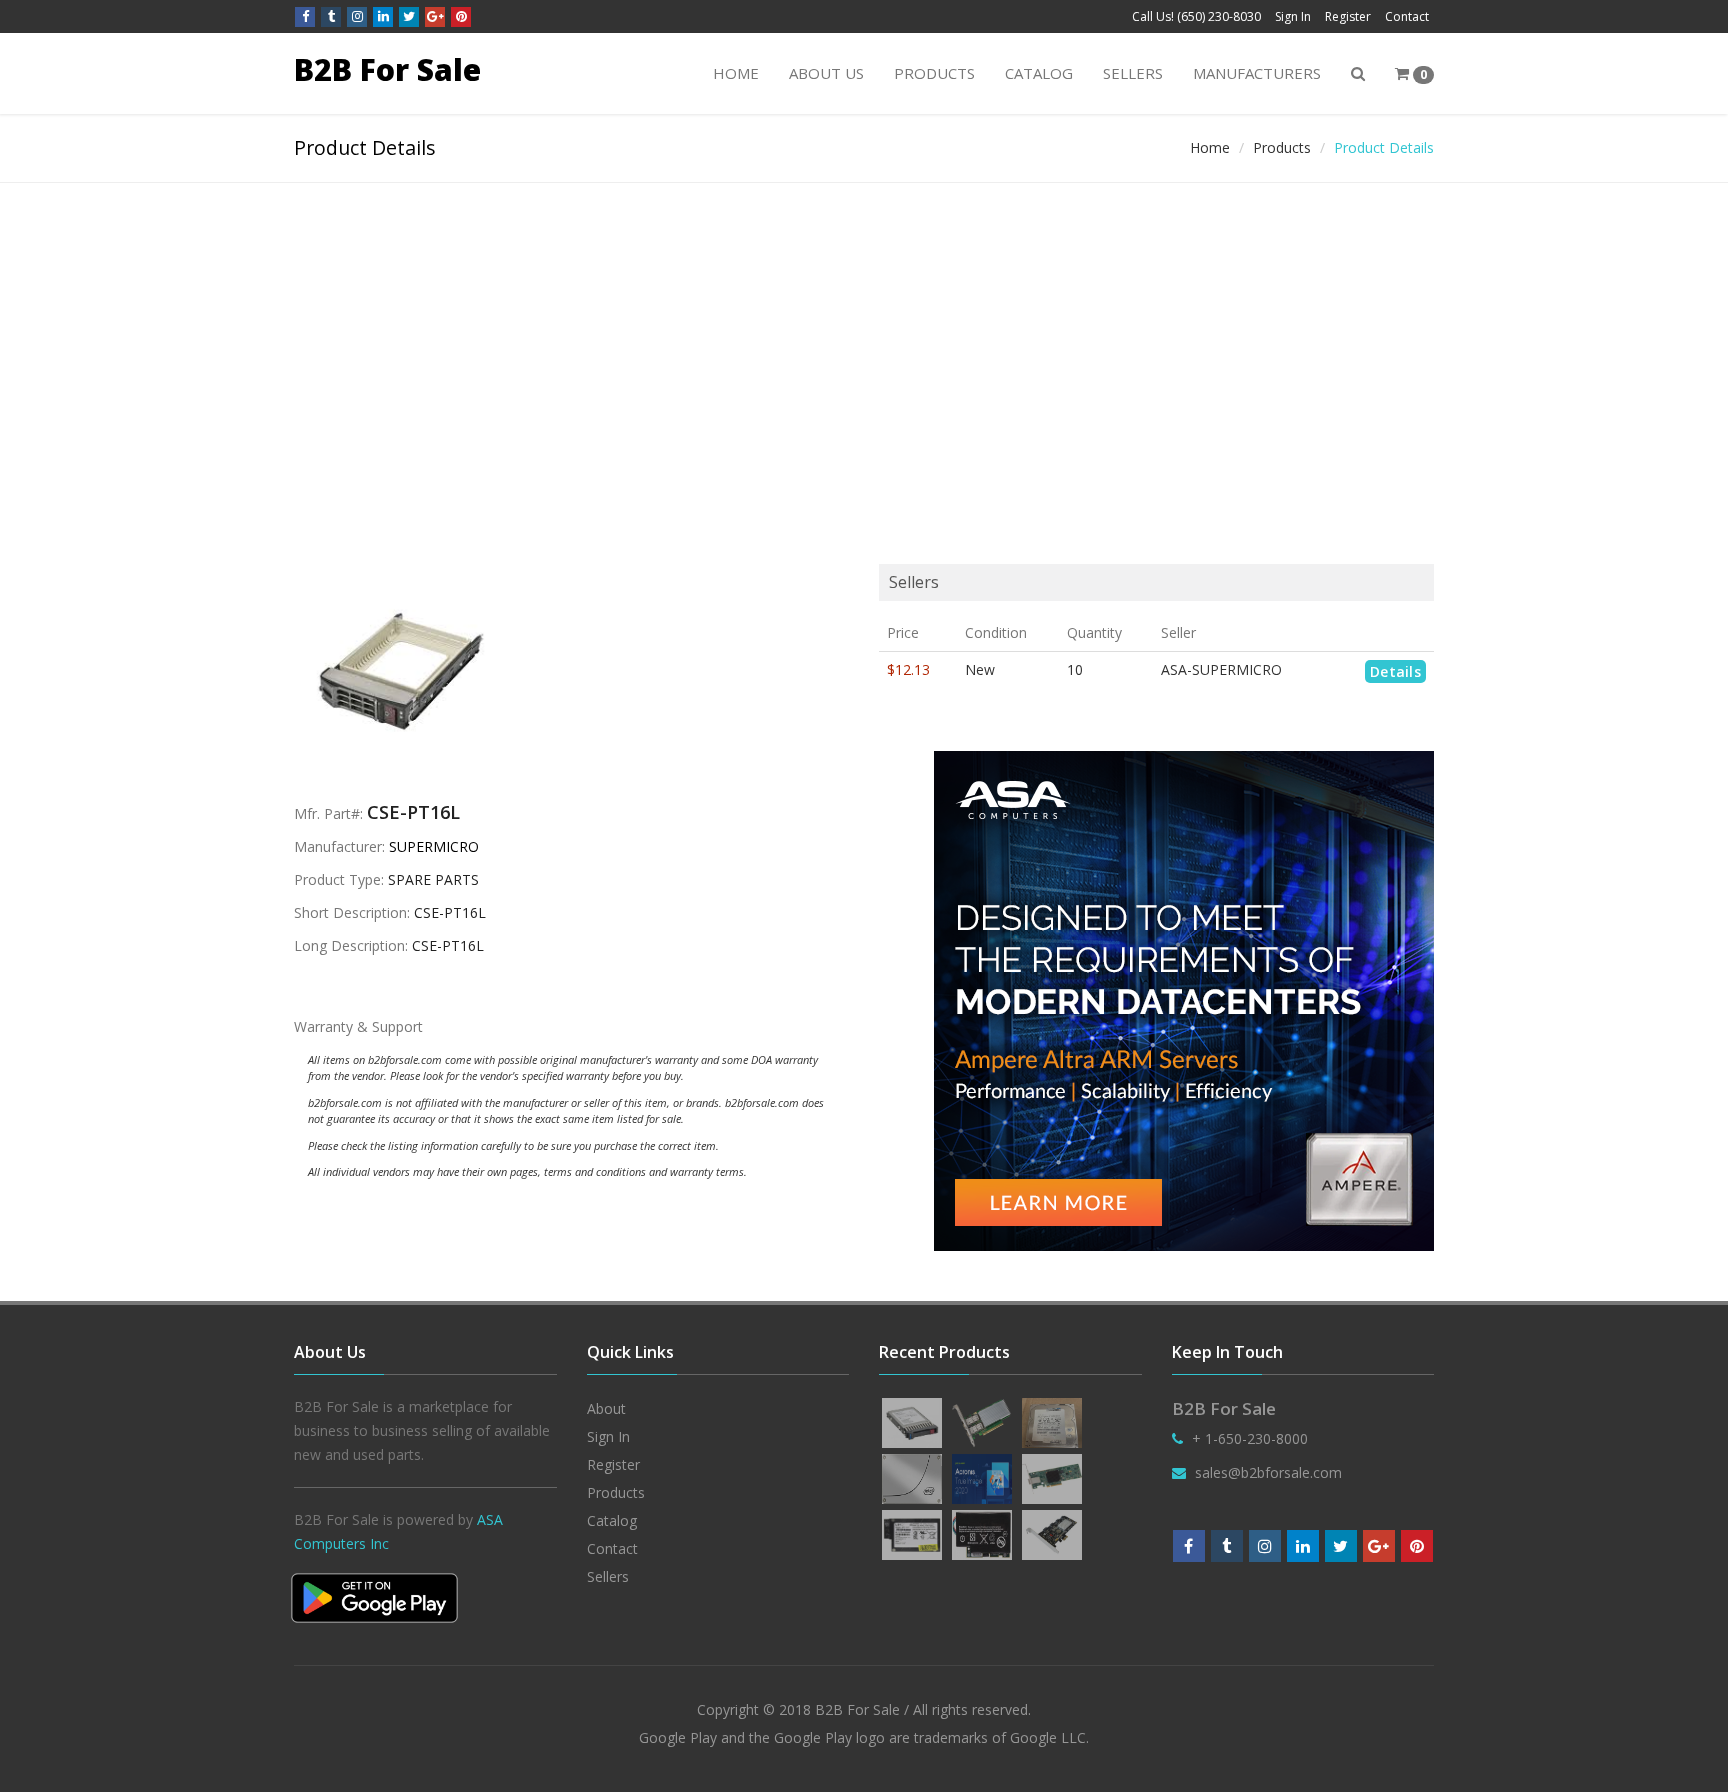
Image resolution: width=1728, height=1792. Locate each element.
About (606, 1408)
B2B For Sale (387, 69)
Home (736, 73)
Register (1348, 16)
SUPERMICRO (434, 846)
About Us (826, 73)
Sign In (1293, 16)
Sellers (1133, 73)
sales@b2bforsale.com (1268, 1472)
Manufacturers (1257, 73)
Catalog (1039, 73)
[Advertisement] (864, 333)
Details (1395, 671)
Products (934, 73)
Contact (1407, 16)
